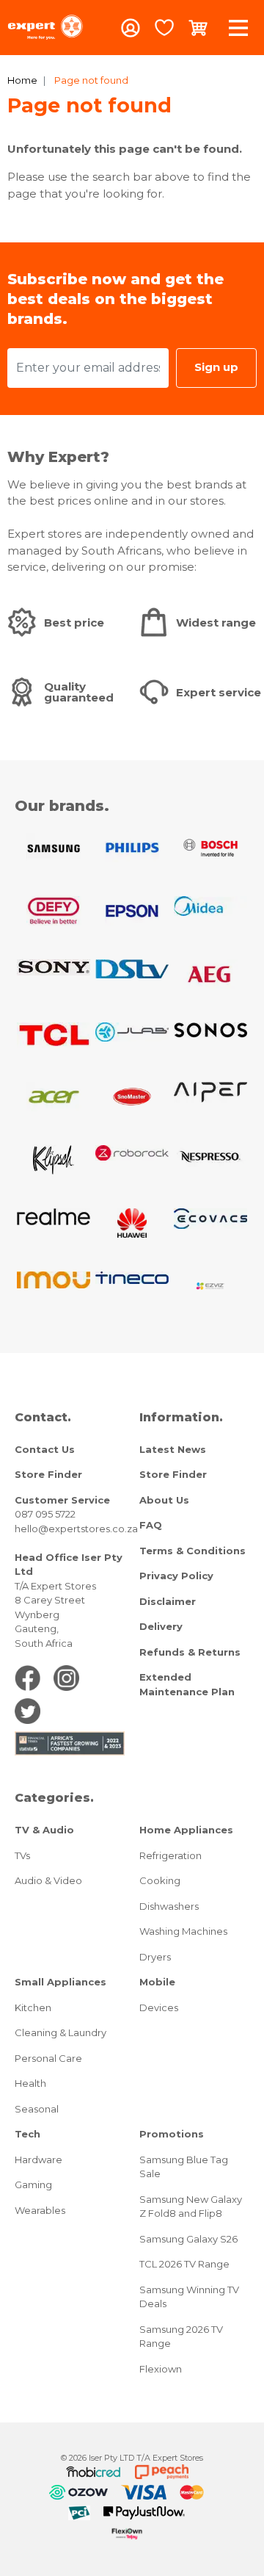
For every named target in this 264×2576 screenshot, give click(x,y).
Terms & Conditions (192, 1551)
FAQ (151, 1525)
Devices (159, 2007)
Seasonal (37, 2109)
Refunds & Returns (190, 1652)
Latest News (173, 1449)
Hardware (38, 2160)
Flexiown (161, 2369)
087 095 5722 (45, 1514)
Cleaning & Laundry (60, 2032)
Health (30, 2083)
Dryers (155, 1957)
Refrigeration (170, 1855)
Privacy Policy (176, 1576)
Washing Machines (183, 1931)
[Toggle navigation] (238, 28)
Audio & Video (48, 1880)
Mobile (157, 1982)
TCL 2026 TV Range (184, 2264)
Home (22, 80)
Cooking (160, 1880)
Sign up (216, 367)
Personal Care (48, 2058)
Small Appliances (60, 1982)
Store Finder (48, 1474)
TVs (22, 1855)
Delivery (161, 1626)
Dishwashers (169, 1906)
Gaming (33, 2184)
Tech (27, 2134)
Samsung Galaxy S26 (188, 2239)
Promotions (172, 2134)
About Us (164, 1500)
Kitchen (33, 2007)
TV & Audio (44, 1830)
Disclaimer (168, 1601)
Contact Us (45, 1449)
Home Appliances (186, 1830)
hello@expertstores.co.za (76, 1529)
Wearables (40, 2210)
